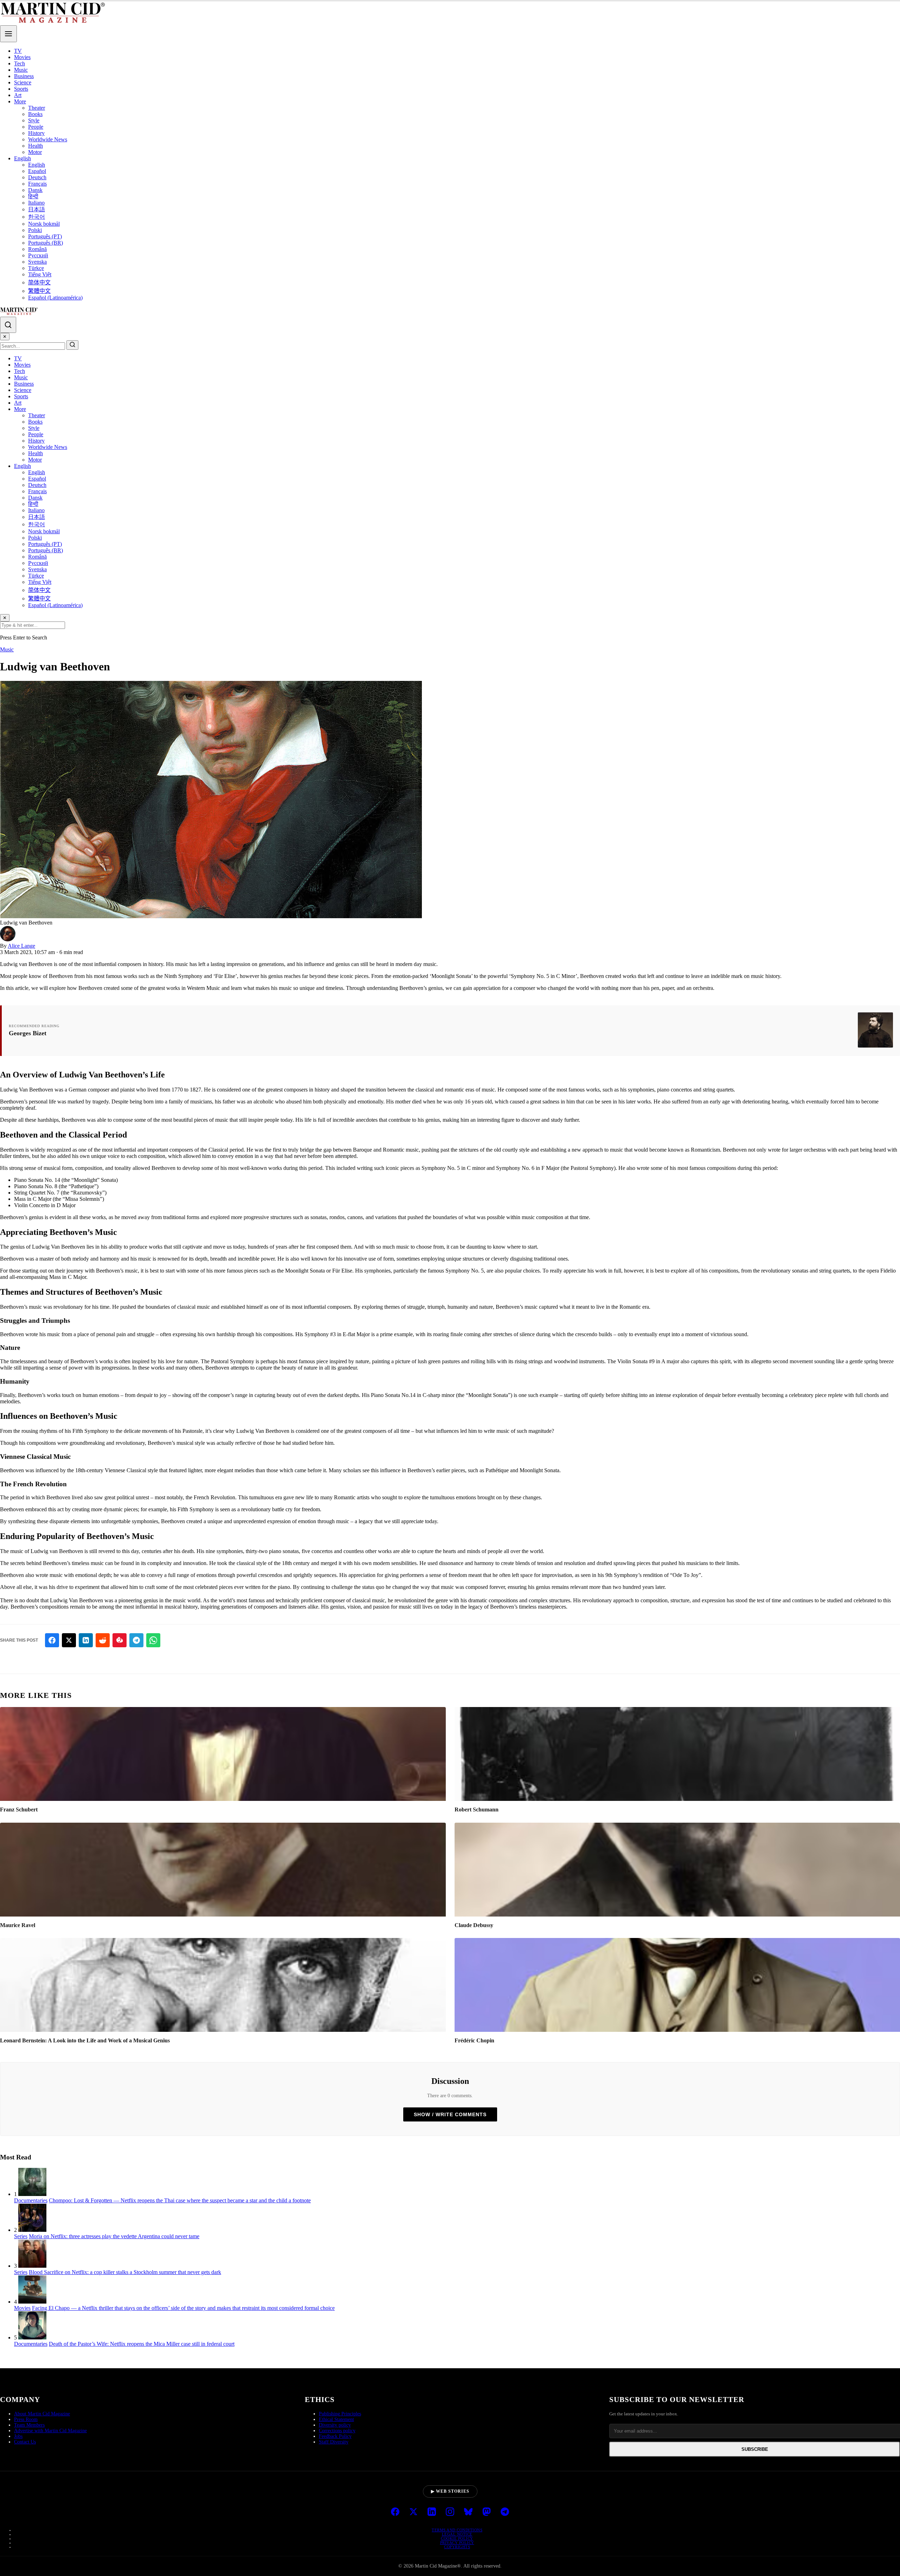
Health (36, 146)
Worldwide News (48, 139)
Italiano (36, 203)
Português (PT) (45, 236)
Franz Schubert (19, 1809)
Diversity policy (335, 2425)
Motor (35, 152)
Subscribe (755, 2449)
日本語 (37, 209)
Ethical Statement (336, 2419)
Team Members (29, 2425)
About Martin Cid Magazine (42, 2414)
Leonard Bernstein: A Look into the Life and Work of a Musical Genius (85, 2040)
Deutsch (37, 177)
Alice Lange (21, 946)
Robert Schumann (477, 1809)
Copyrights (457, 2547)
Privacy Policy (457, 2543)
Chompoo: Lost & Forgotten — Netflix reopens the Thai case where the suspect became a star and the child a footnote (180, 2200)
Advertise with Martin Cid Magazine (50, 2431)
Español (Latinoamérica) (55, 298)
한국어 (37, 217)
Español (37, 171)
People (36, 127)
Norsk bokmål (44, 224)
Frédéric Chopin (474, 2040)
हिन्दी (33, 196)
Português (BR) (46, 243)
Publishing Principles (340, 2414)
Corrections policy (337, 2431)
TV (18, 51)
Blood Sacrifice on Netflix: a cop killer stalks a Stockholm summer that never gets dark (125, 2272)
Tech (20, 63)
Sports (21, 89)
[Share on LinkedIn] (86, 1640)
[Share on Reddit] (103, 1640)
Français (37, 184)
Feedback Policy (335, 2436)
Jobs (18, 2436)
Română (37, 249)
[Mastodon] (487, 2512)
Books (35, 114)
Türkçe (36, 268)
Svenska (37, 262)
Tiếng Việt (40, 274)
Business (24, 76)
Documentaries (31, 2200)
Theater (37, 108)
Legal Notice (457, 2534)
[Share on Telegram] (136, 1640)
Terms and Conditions (457, 2530)
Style (34, 120)
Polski (35, 230)
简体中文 (39, 282)
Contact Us (25, 2442)
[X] (413, 2512)
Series (21, 2236)
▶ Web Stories (450, 2491)
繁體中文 (39, 291)
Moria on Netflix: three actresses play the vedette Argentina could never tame (114, 2236)
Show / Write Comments (450, 2114)
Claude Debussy (474, 1925)
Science (23, 82)
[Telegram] (505, 2512)
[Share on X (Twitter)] (69, 1640)
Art (18, 95)
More (20, 101)
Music (21, 70)
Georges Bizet (28, 1033)
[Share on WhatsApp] (153, 1640)
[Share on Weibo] (120, 1640)
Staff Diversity (334, 2442)
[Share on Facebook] (52, 1640)
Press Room (26, 2419)
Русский (38, 255)
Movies (22, 57)
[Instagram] (450, 2512)
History (36, 133)
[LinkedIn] (432, 2512)
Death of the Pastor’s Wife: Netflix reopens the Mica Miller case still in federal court (142, 2344)
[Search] (8, 325)
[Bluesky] (468, 2512)
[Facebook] (395, 2512)
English (22, 158)
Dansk (35, 190)
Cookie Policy (457, 2538)
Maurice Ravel (18, 1925)
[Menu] (8, 34)
